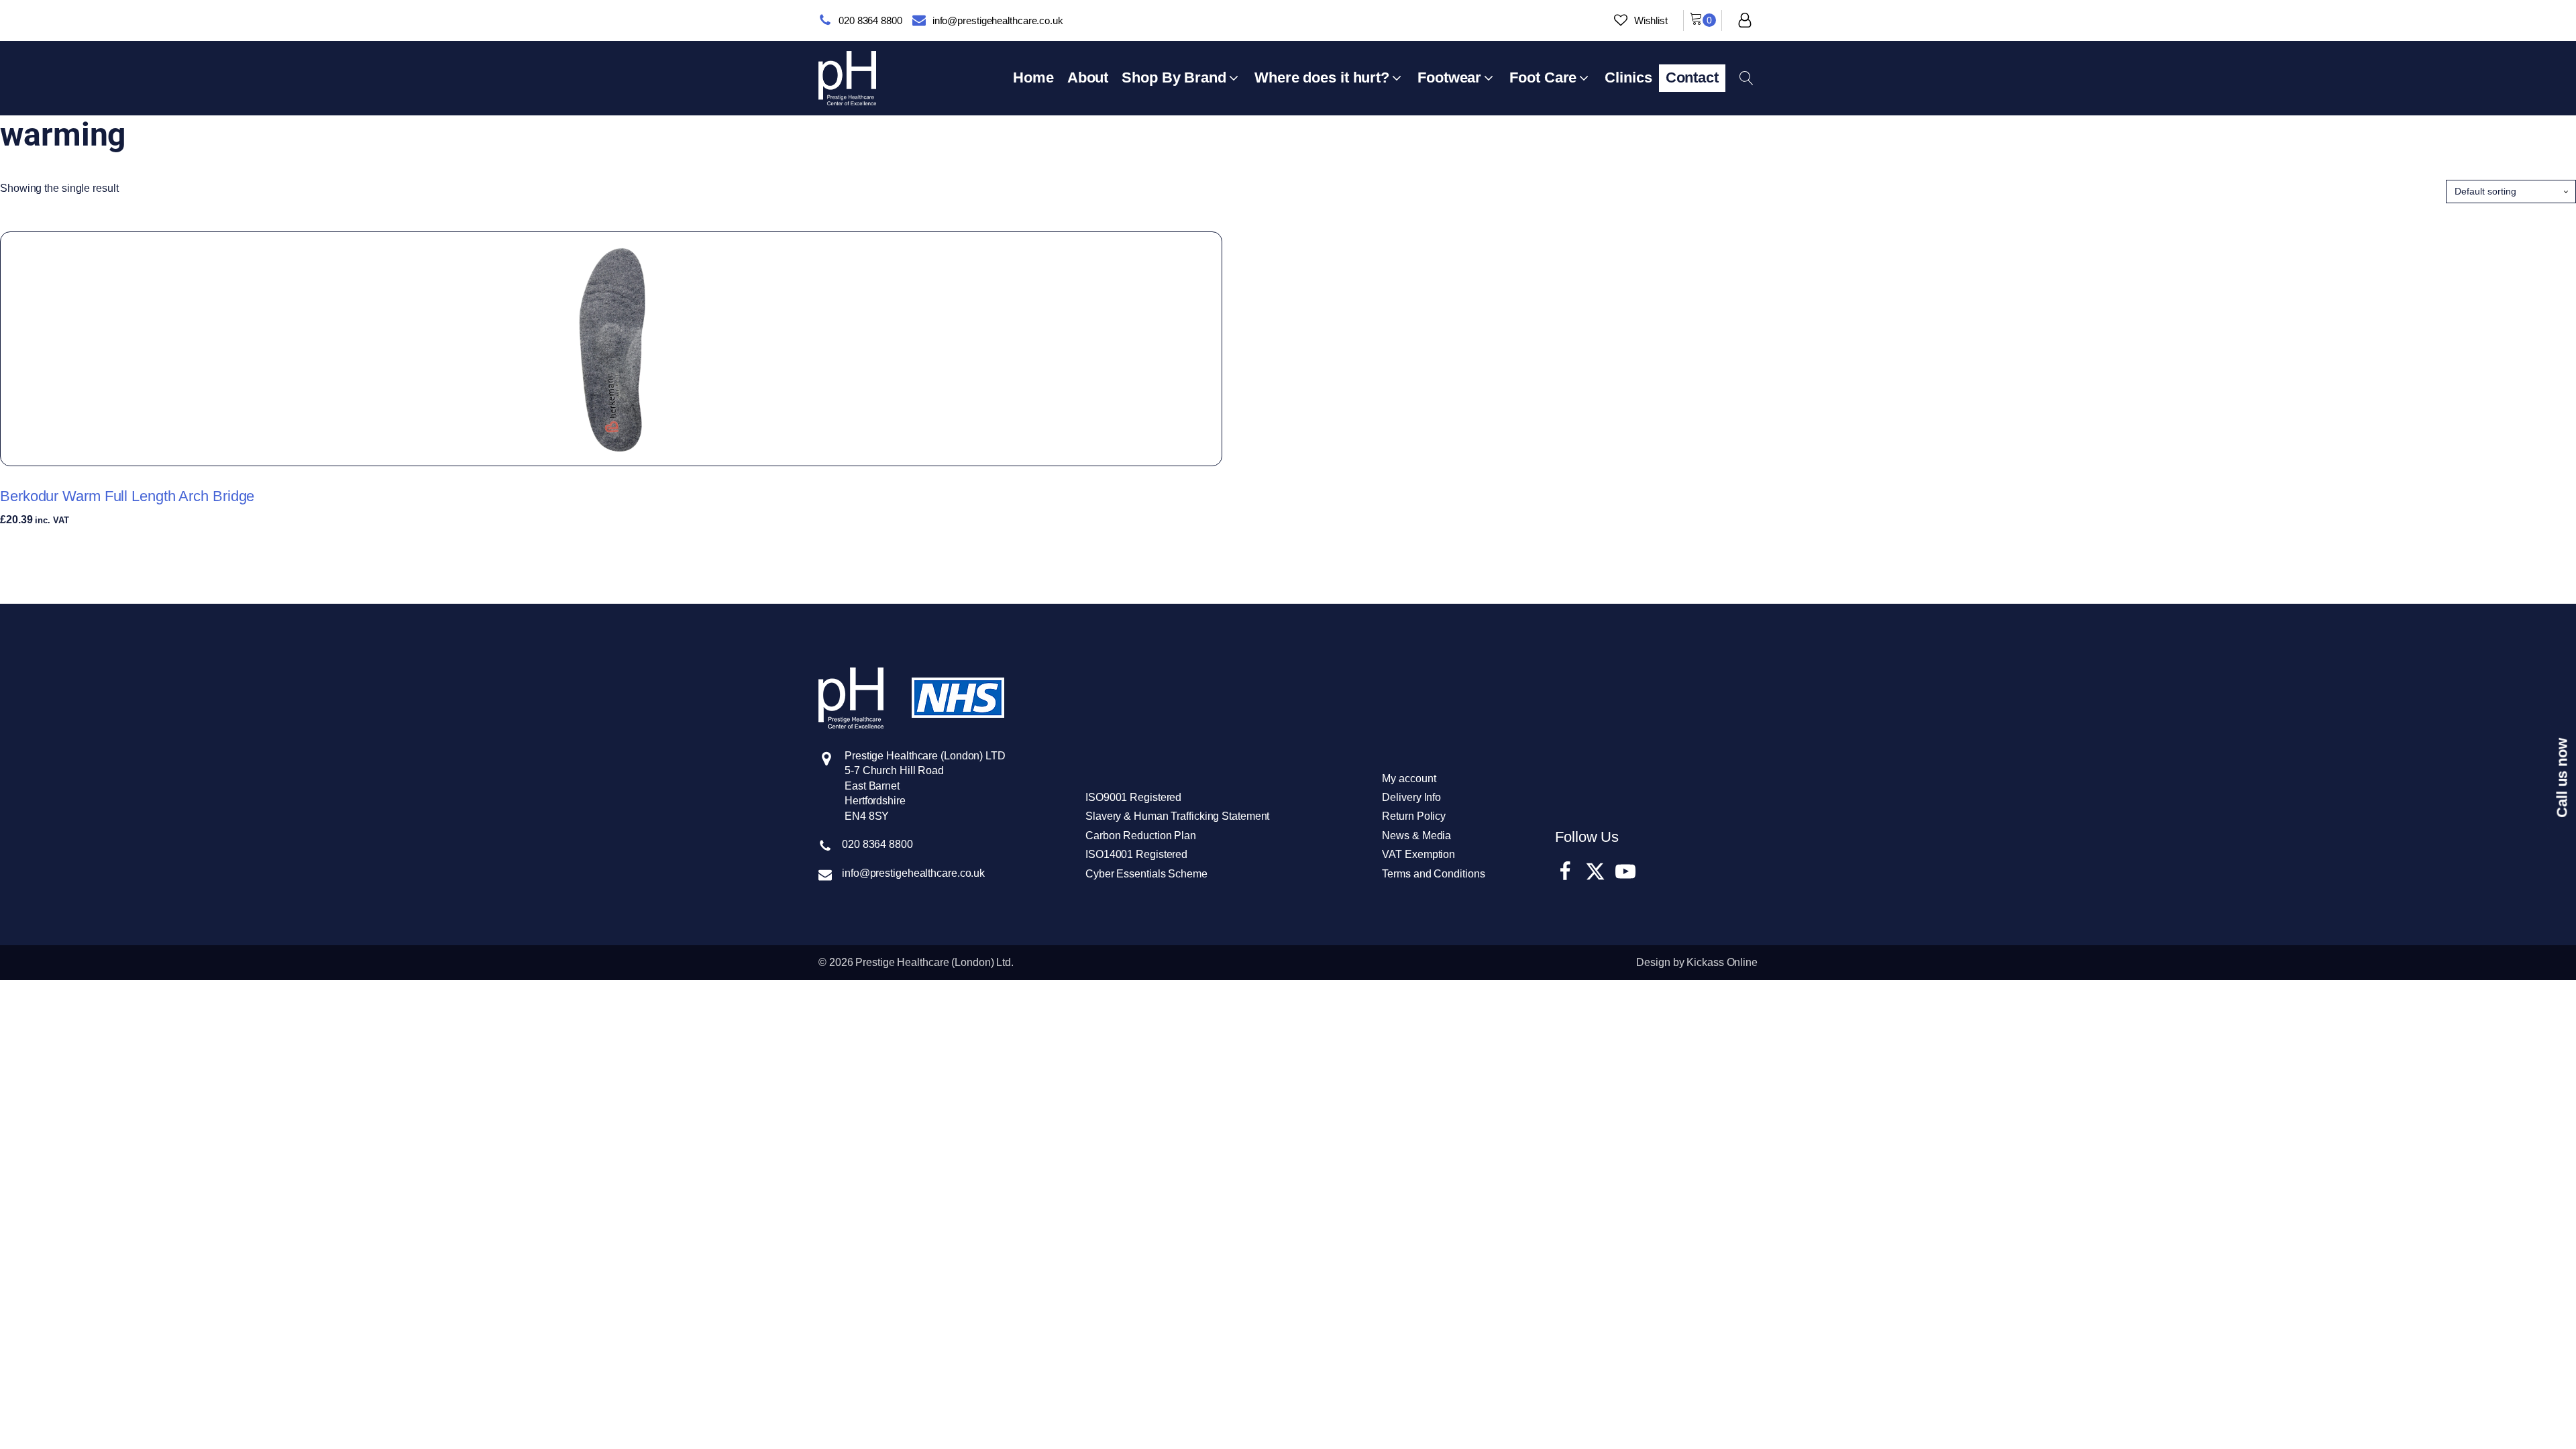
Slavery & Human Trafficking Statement (1177, 816)
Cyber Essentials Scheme (1146, 874)
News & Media (1416, 836)
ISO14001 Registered (1136, 854)
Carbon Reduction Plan (1141, 836)
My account (1409, 779)
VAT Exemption (1418, 854)
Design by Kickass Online (1697, 962)
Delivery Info (1411, 797)
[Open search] (1747, 78)
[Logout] (1745, 20)
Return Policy (1414, 816)
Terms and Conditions (1433, 874)
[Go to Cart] (1703, 20)
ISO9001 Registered (1133, 797)
